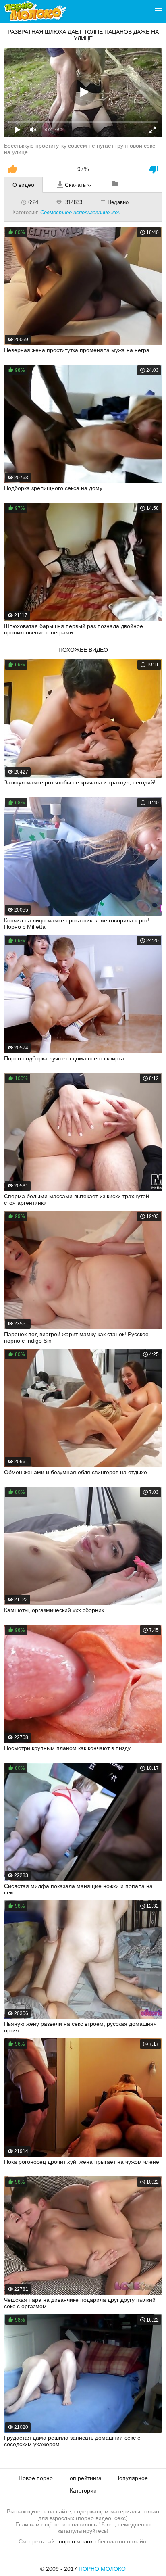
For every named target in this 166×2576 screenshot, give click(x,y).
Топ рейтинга (84, 2478)
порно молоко (77, 2541)
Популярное (132, 2478)
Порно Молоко (102, 2569)
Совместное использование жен (80, 212)
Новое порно (36, 2478)
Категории (83, 2490)
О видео (23, 185)
